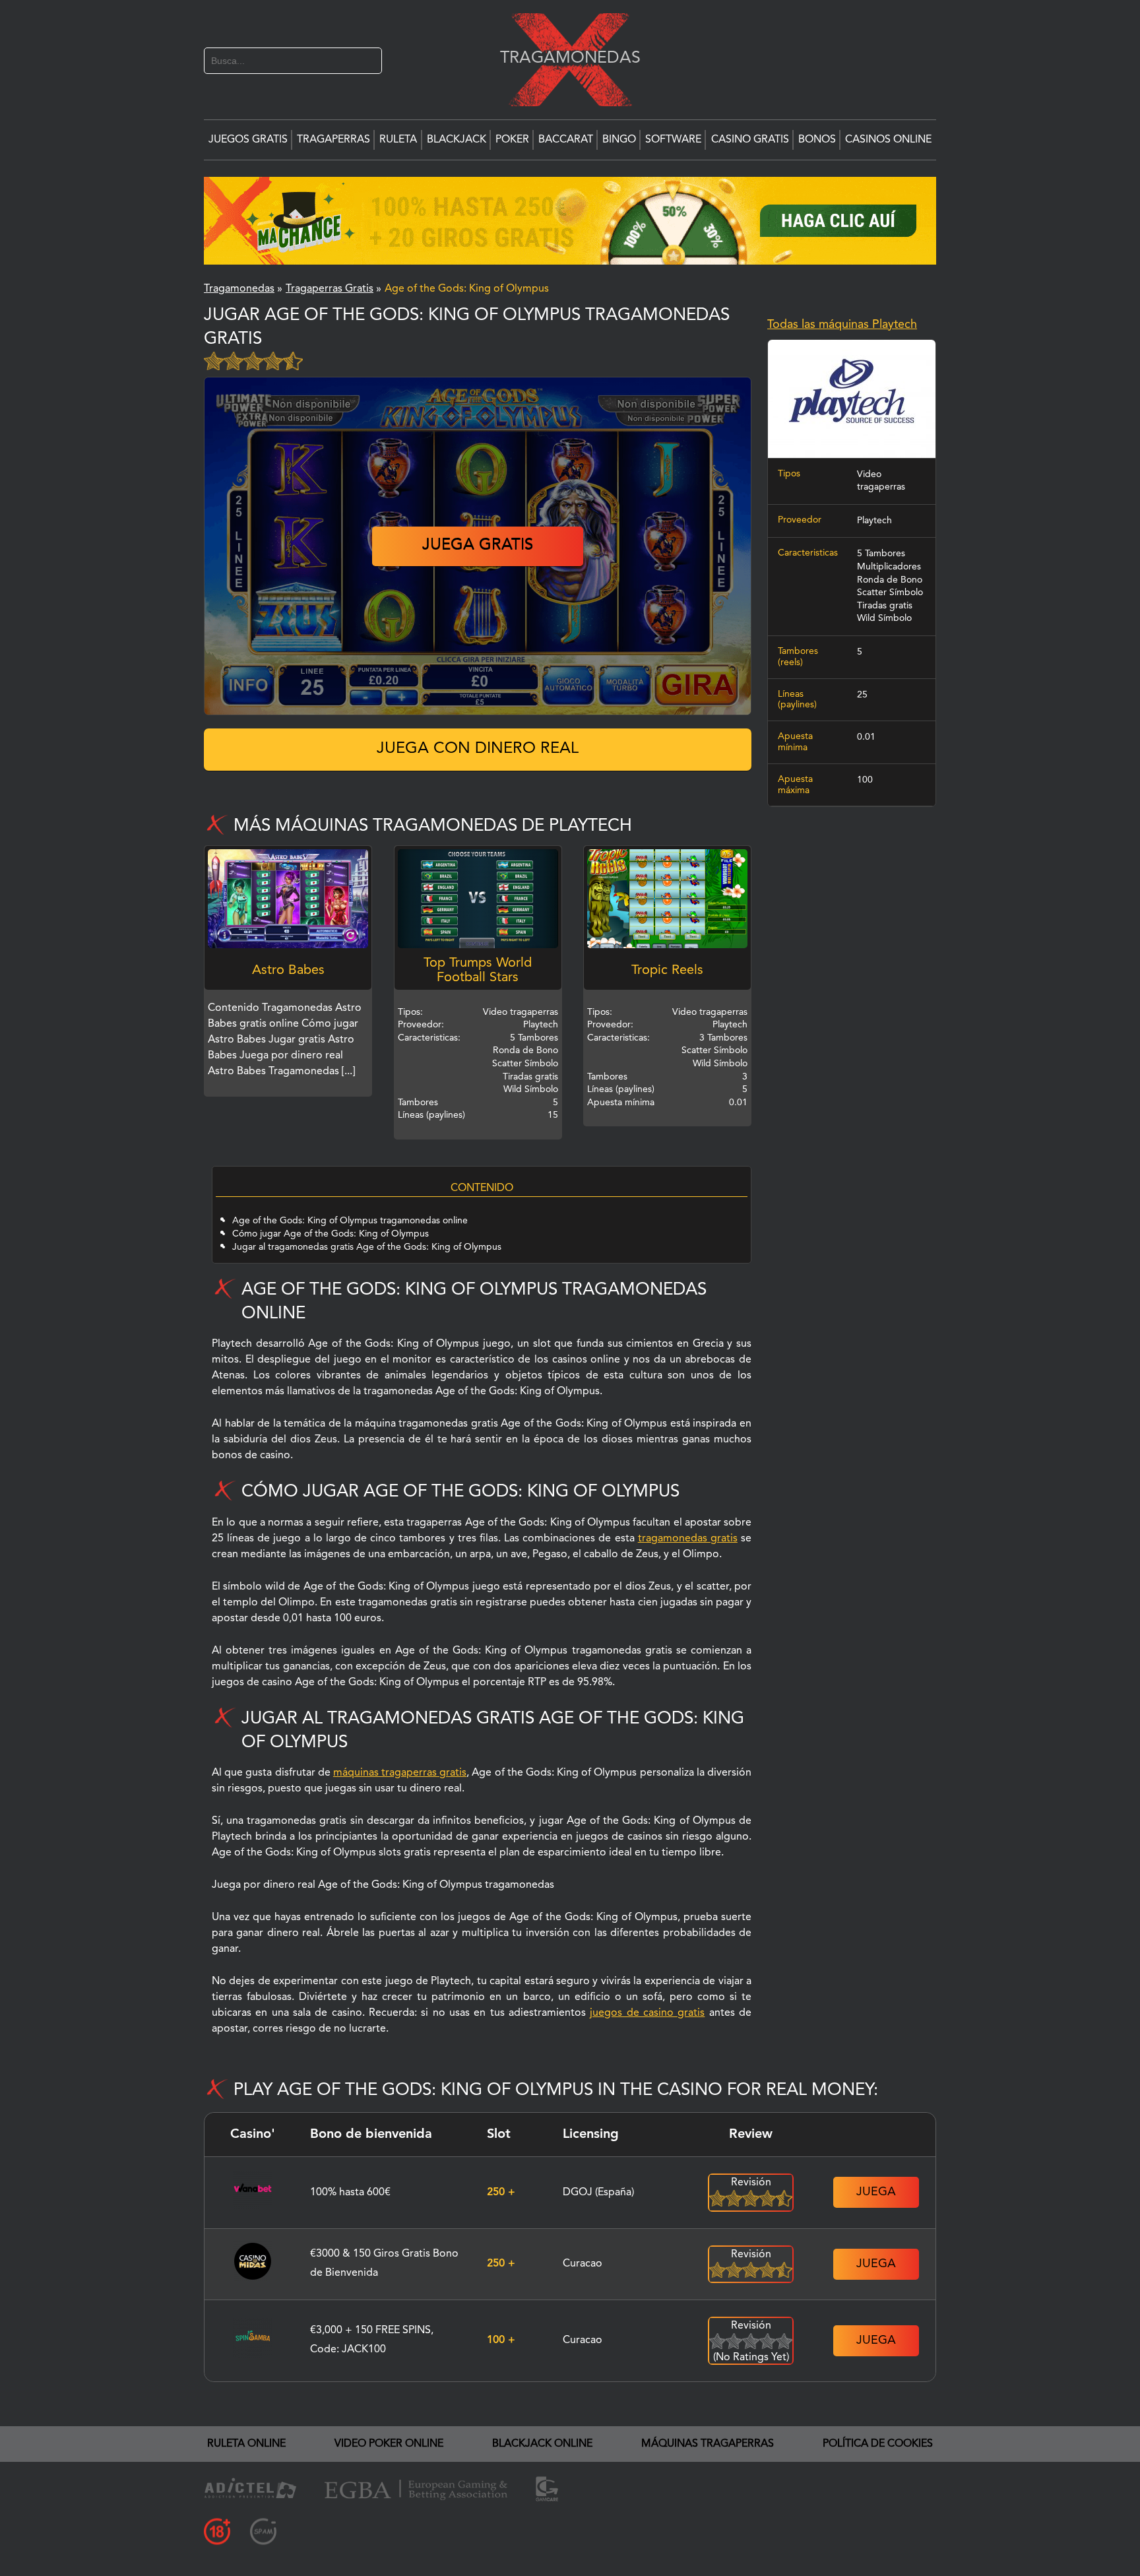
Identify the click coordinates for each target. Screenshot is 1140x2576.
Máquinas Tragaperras (708, 2444)
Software (673, 140)
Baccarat (566, 140)
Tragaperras (333, 140)
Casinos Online (888, 140)
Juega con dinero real (478, 749)
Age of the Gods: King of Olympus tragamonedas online (350, 1221)
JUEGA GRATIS (478, 546)
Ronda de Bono (890, 580)
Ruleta (398, 140)
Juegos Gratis (248, 140)
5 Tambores (881, 554)
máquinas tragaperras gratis (400, 1773)
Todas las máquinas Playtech (842, 325)
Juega (876, 2192)
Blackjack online (542, 2444)
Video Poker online (389, 2444)
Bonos (817, 140)
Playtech (874, 521)
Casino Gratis (750, 140)
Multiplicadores (889, 567)
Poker (512, 140)
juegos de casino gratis (647, 2013)
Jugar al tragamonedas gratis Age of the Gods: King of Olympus (367, 1247)
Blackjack (457, 140)
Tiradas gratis (885, 606)
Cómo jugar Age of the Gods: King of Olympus (331, 1234)
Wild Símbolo (884, 618)
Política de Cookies (878, 2444)
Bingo (619, 140)
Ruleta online (246, 2444)
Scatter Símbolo (890, 593)
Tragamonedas (563, 58)
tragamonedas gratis (688, 1539)
